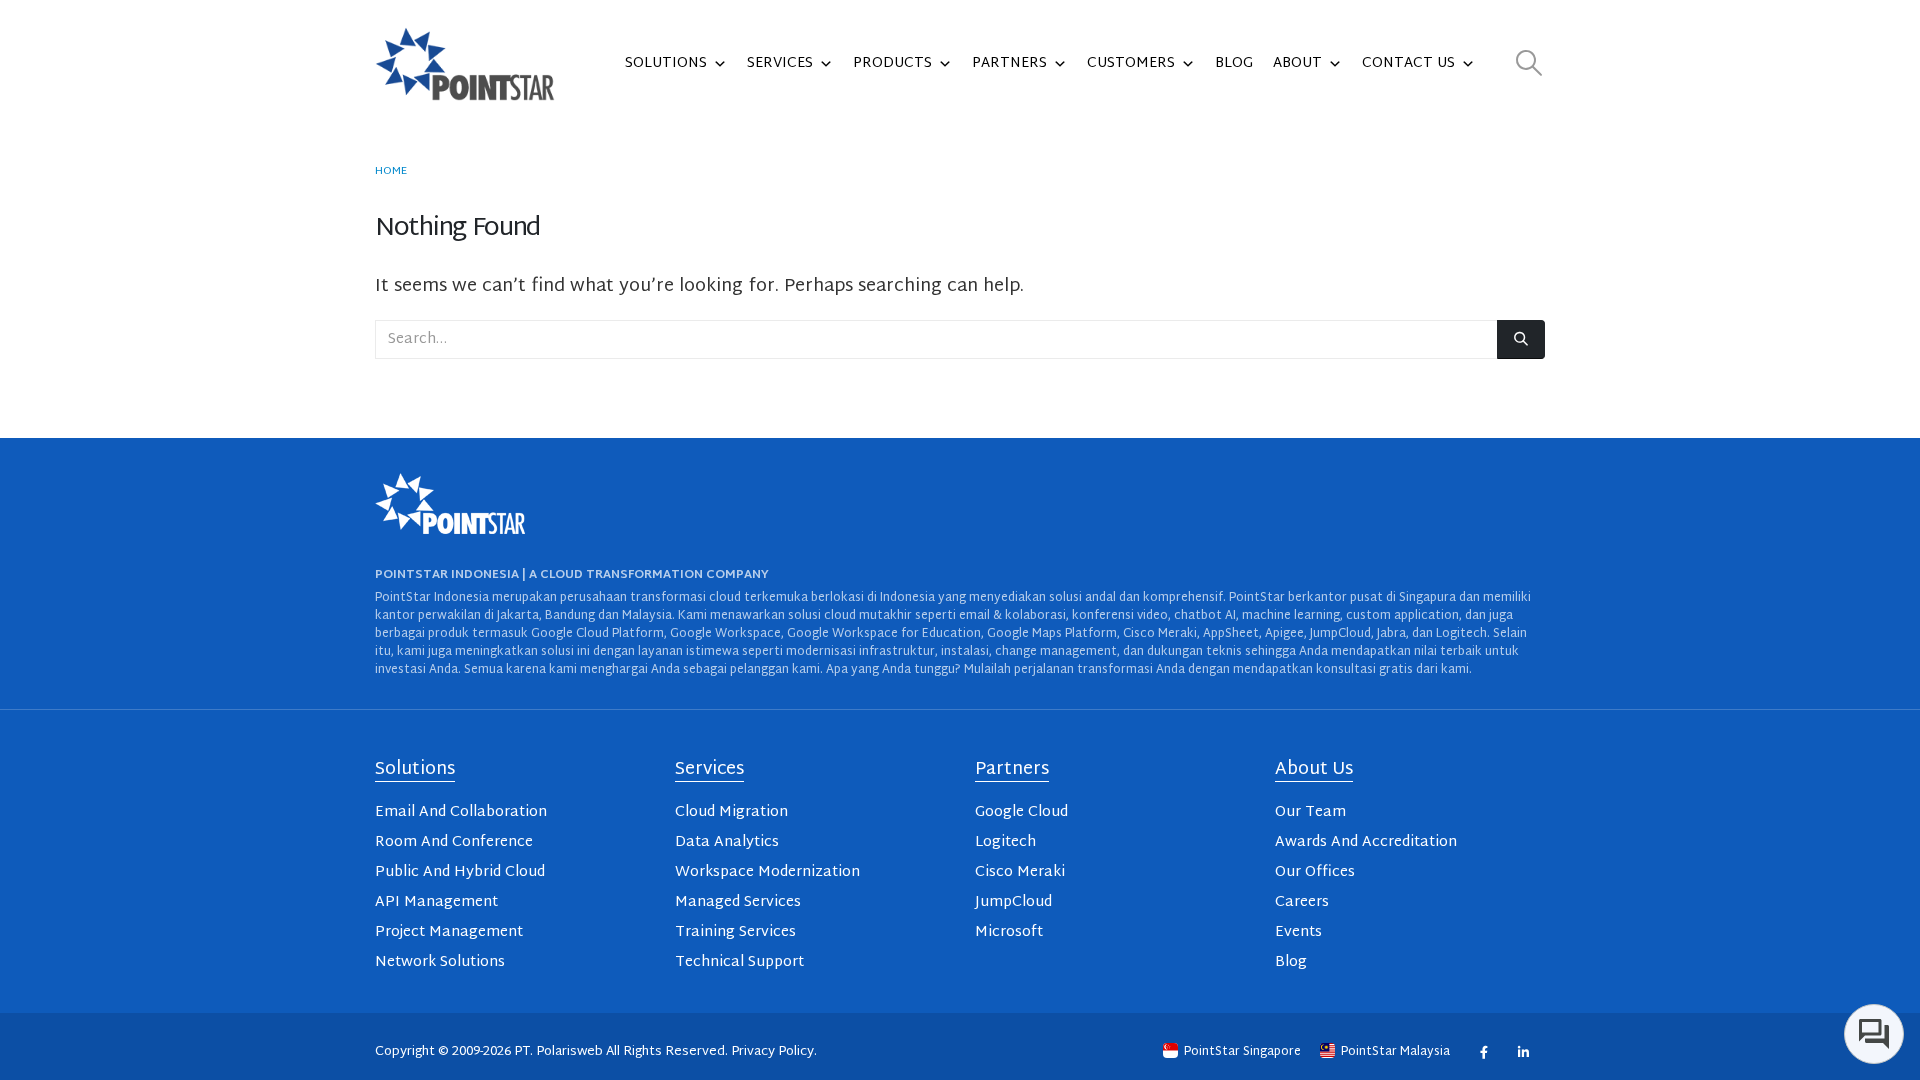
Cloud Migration (731, 812)
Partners (1009, 63)
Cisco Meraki (1020, 872)
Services (780, 63)
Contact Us (1408, 63)
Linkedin (1522, 1051)
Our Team (1310, 812)
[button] (1529, 64)
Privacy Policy (772, 1052)
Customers (1131, 63)
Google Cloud (1021, 812)
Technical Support (739, 962)
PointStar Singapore (1242, 1052)
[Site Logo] (465, 64)
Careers (1302, 902)
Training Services (735, 932)
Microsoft (1009, 932)
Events (1298, 932)
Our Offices (1315, 872)
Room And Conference (454, 842)
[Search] (1521, 339)
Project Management (449, 932)
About (1297, 63)
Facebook (1483, 1051)
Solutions (666, 63)
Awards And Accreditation (1366, 842)
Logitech (1005, 842)
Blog (1234, 63)
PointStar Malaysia (1395, 1052)
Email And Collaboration (461, 812)
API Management (436, 902)
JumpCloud (1013, 902)
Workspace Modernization (767, 872)
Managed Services (738, 902)
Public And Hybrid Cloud (460, 872)
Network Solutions (440, 962)
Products (892, 63)
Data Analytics (727, 842)
